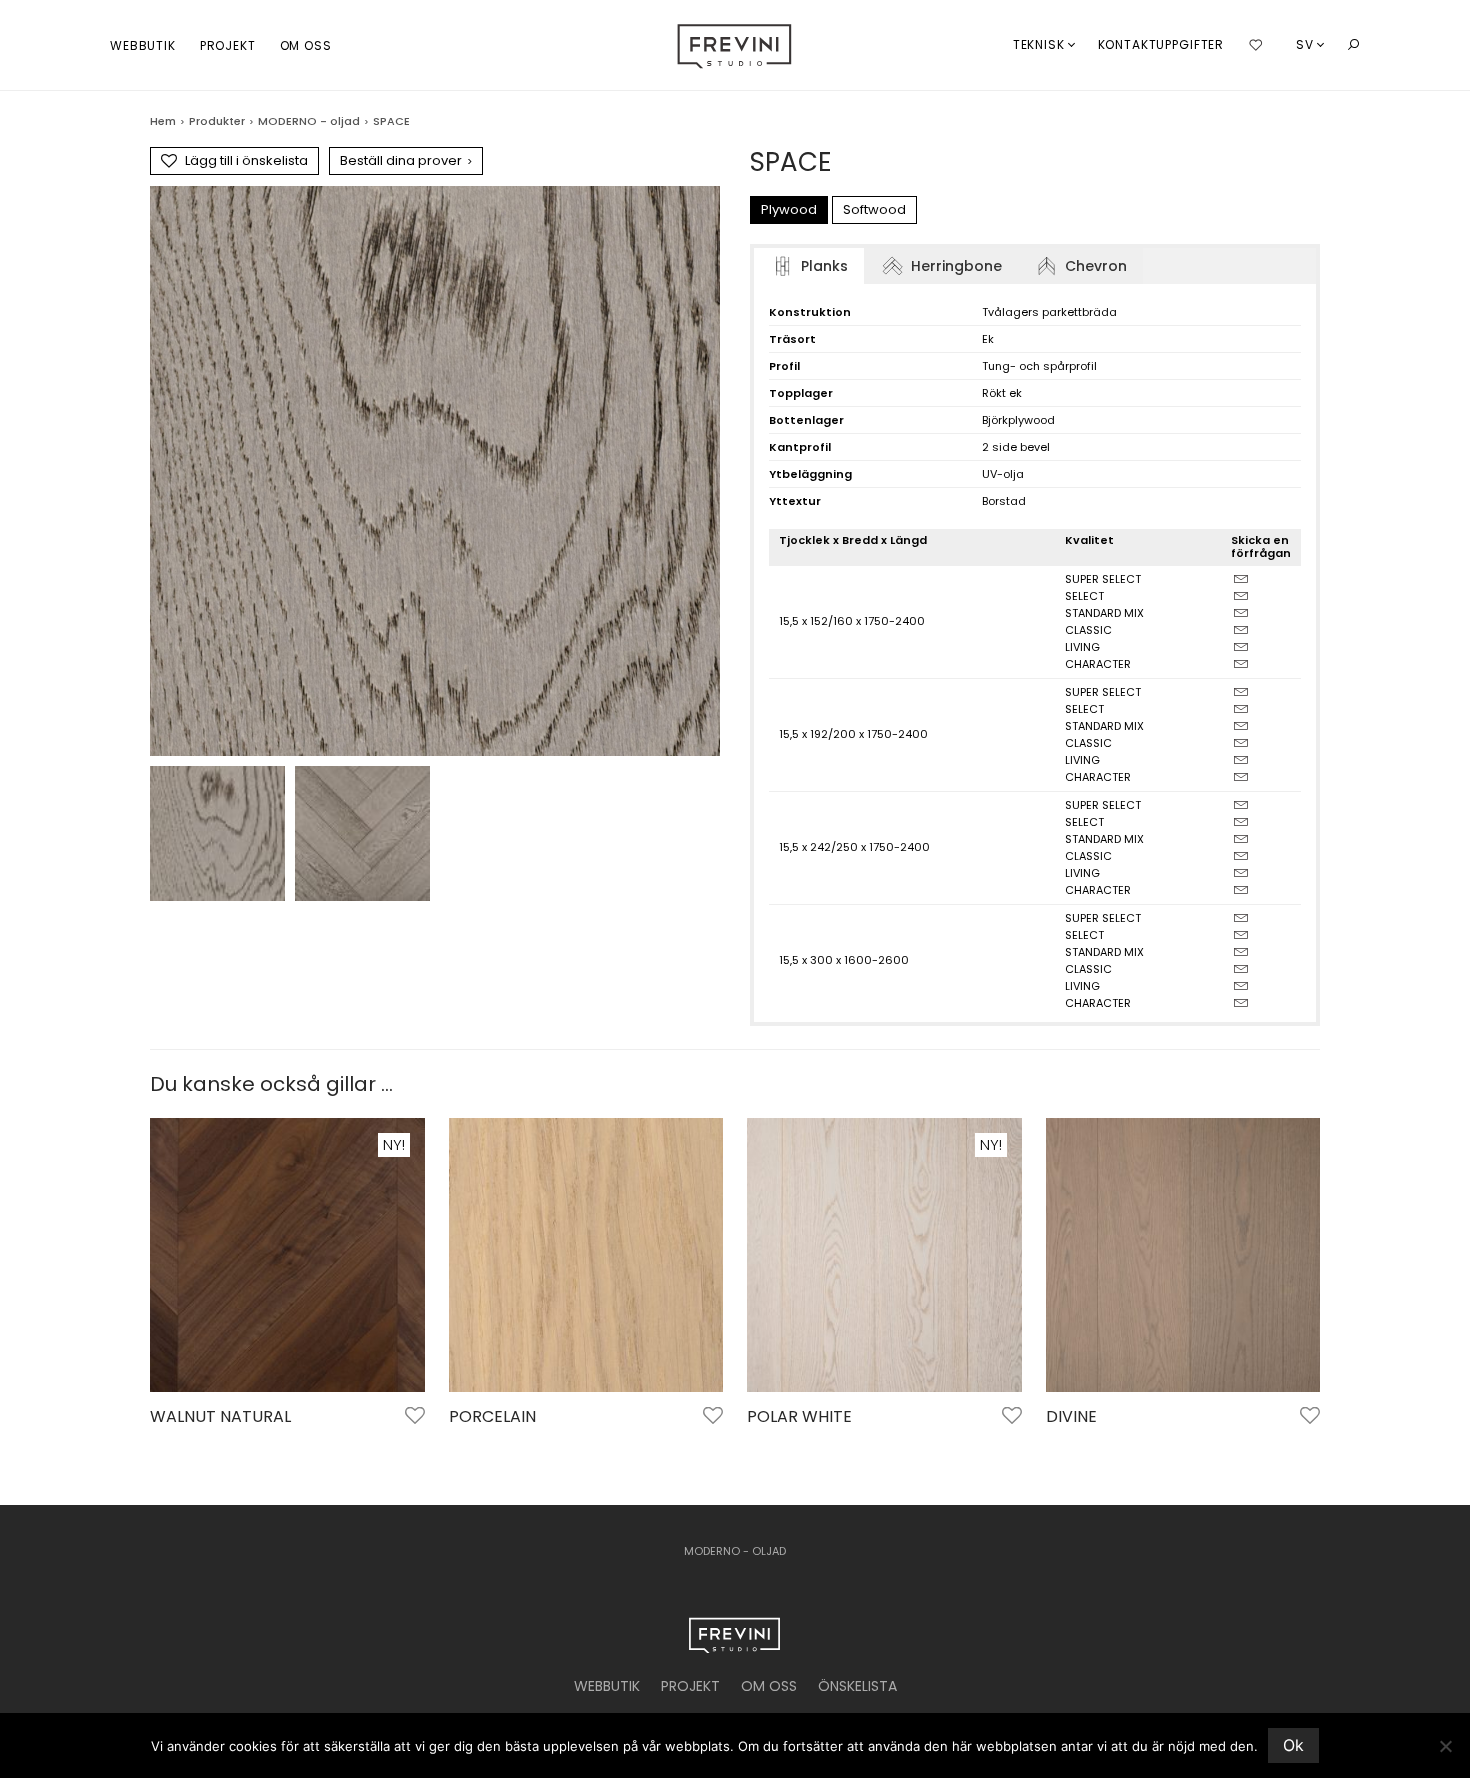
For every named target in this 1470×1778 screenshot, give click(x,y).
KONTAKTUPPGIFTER (1161, 44)
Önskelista (857, 1686)
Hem (163, 121)
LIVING (1082, 647)
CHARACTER (1098, 664)
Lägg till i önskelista (246, 160)
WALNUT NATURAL (220, 1416)
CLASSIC (1088, 630)
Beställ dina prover (406, 160)
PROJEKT (228, 45)
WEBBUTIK (143, 45)
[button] (1353, 45)
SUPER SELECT (1103, 579)
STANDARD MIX (1104, 613)
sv (1305, 44)
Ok (1293, 1745)
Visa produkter (190, 1444)
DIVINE (1071, 1416)
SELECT (1084, 596)
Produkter (217, 121)
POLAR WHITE (799, 1416)
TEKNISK (1039, 44)
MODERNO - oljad (309, 121)
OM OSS (306, 45)
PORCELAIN (492, 1416)
